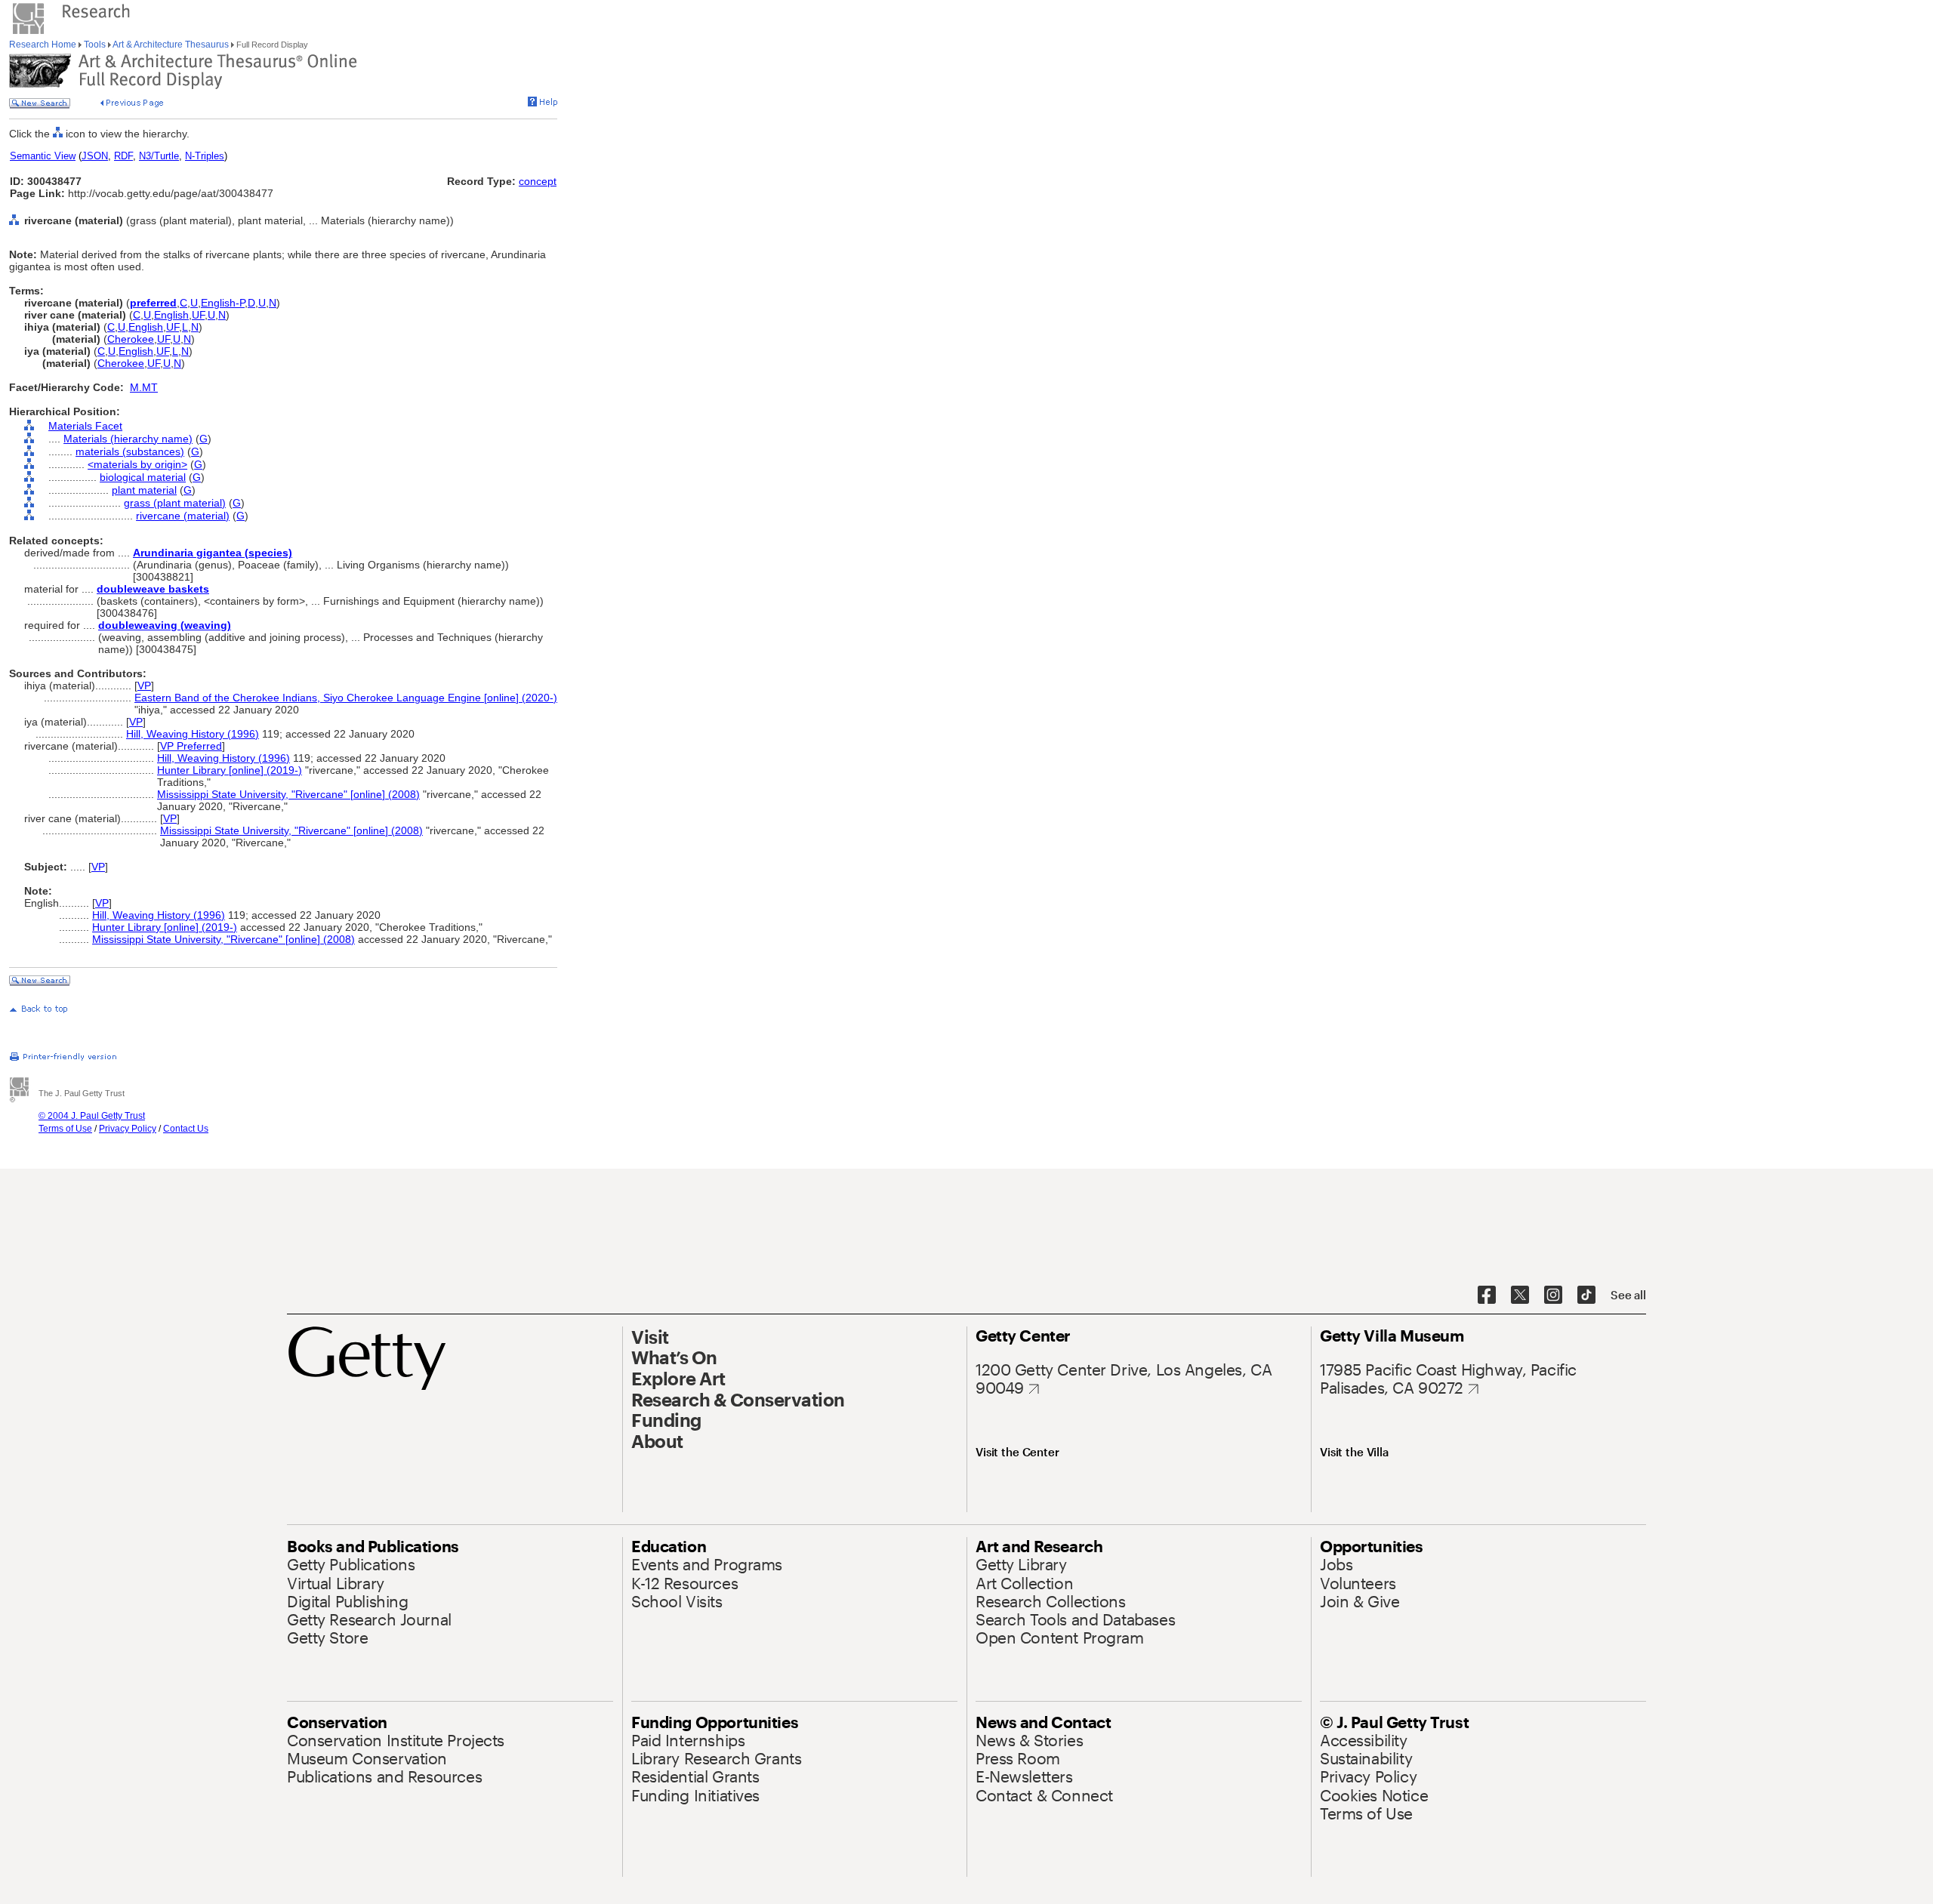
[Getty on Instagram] (1553, 1296)
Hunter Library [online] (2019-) (230, 770)
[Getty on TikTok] (1586, 1296)
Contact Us (186, 1129)
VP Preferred (191, 746)
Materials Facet (85, 426)
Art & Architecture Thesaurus (171, 45)
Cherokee (131, 339)
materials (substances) (130, 451)
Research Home (44, 45)
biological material (143, 477)
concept (538, 181)
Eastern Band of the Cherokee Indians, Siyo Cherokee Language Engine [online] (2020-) (346, 698)
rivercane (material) (183, 516)
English (171, 315)
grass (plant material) (175, 503)
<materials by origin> (137, 464)
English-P (223, 303)
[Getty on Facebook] (1487, 1296)
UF (198, 315)
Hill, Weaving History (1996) (193, 734)
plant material (144, 490)
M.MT (144, 387)
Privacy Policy (128, 1129)
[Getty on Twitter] (1520, 1296)
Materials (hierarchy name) (128, 439)
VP (144, 686)
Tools (95, 45)
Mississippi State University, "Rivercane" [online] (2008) (288, 794)
